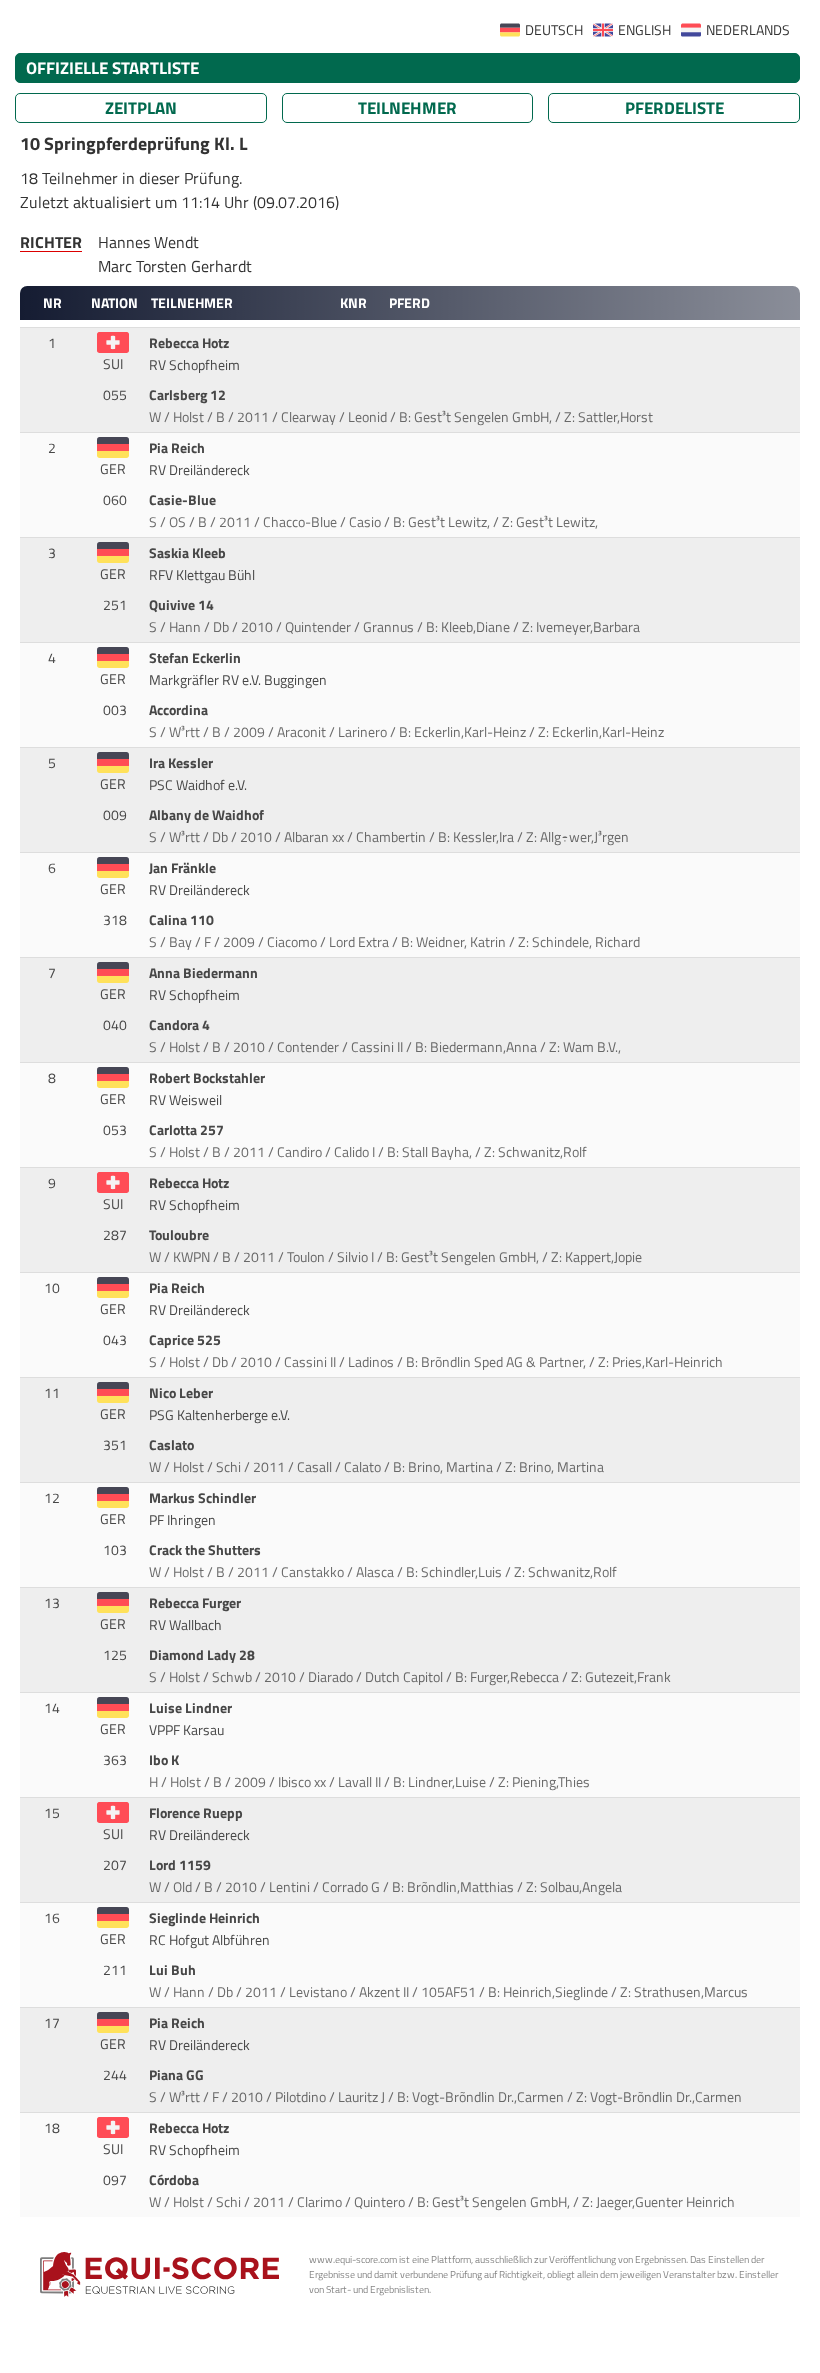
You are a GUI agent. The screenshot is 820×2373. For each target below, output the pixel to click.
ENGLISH (644, 30)
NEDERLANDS (748, 30)
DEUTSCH (554, 30)
